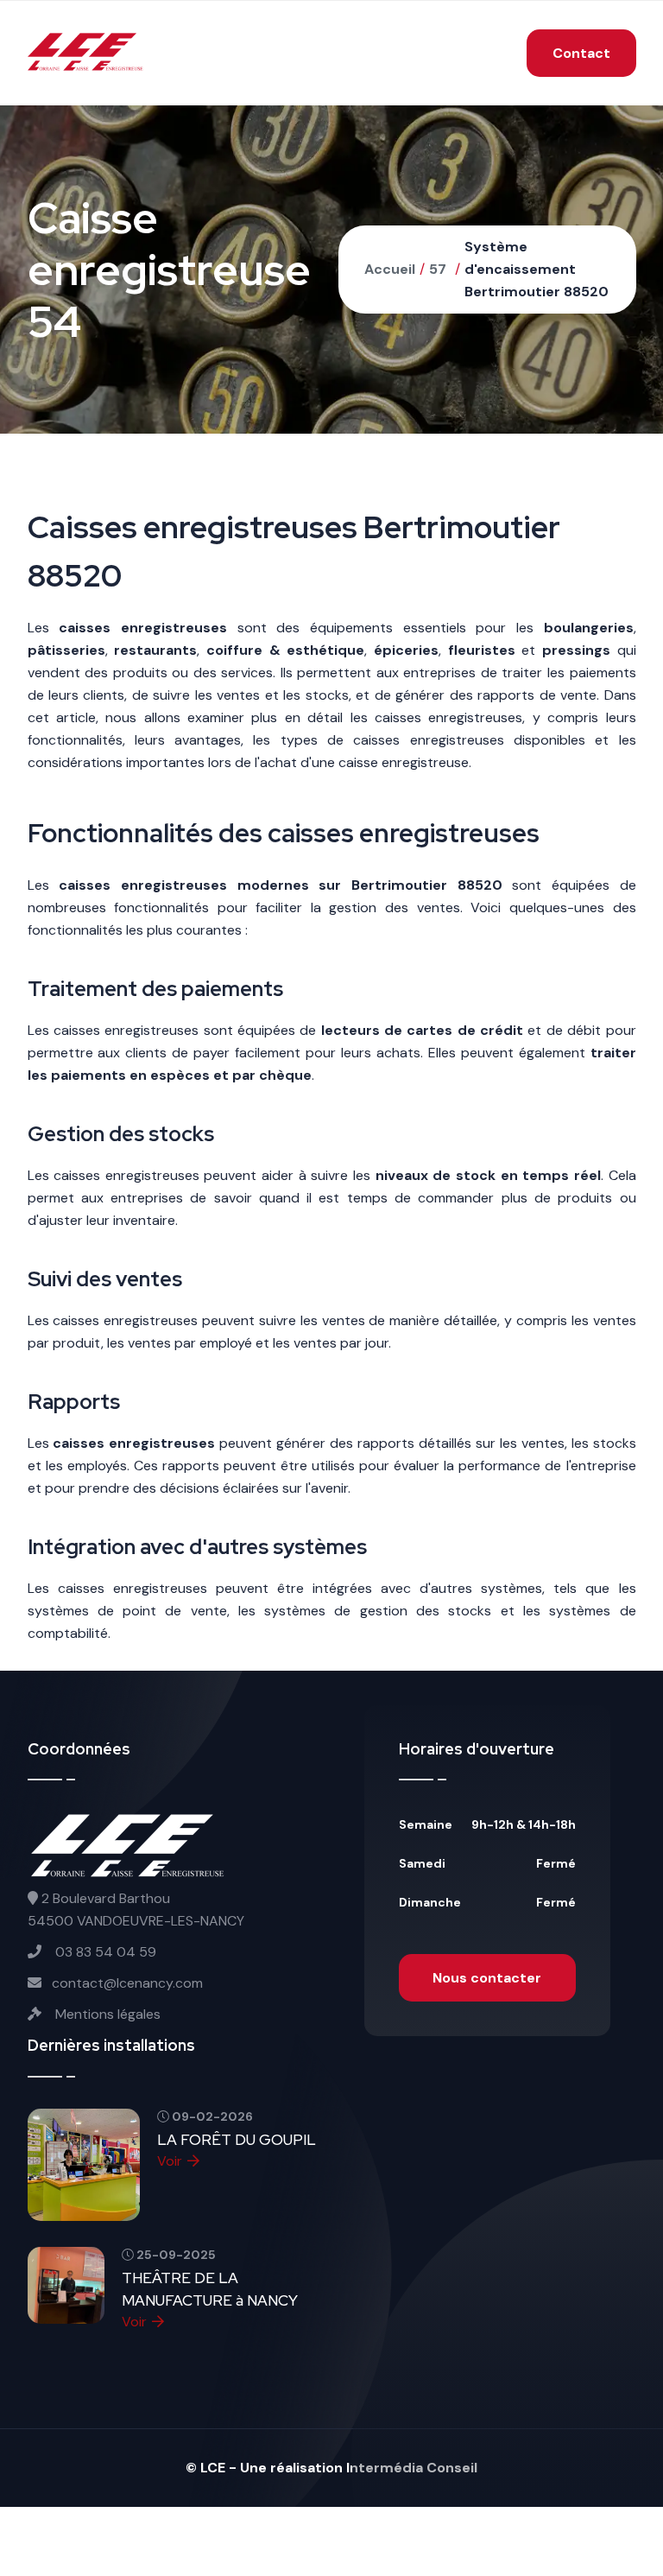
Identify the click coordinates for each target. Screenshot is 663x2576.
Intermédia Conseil (412, 2468)
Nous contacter (487, 1978)
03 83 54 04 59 (104, 1952)
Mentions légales (106, 2014)
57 (438, 269)
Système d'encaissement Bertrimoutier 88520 (537, 269)
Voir (170, 2161)
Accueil (390, 269)
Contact (581, 53)
